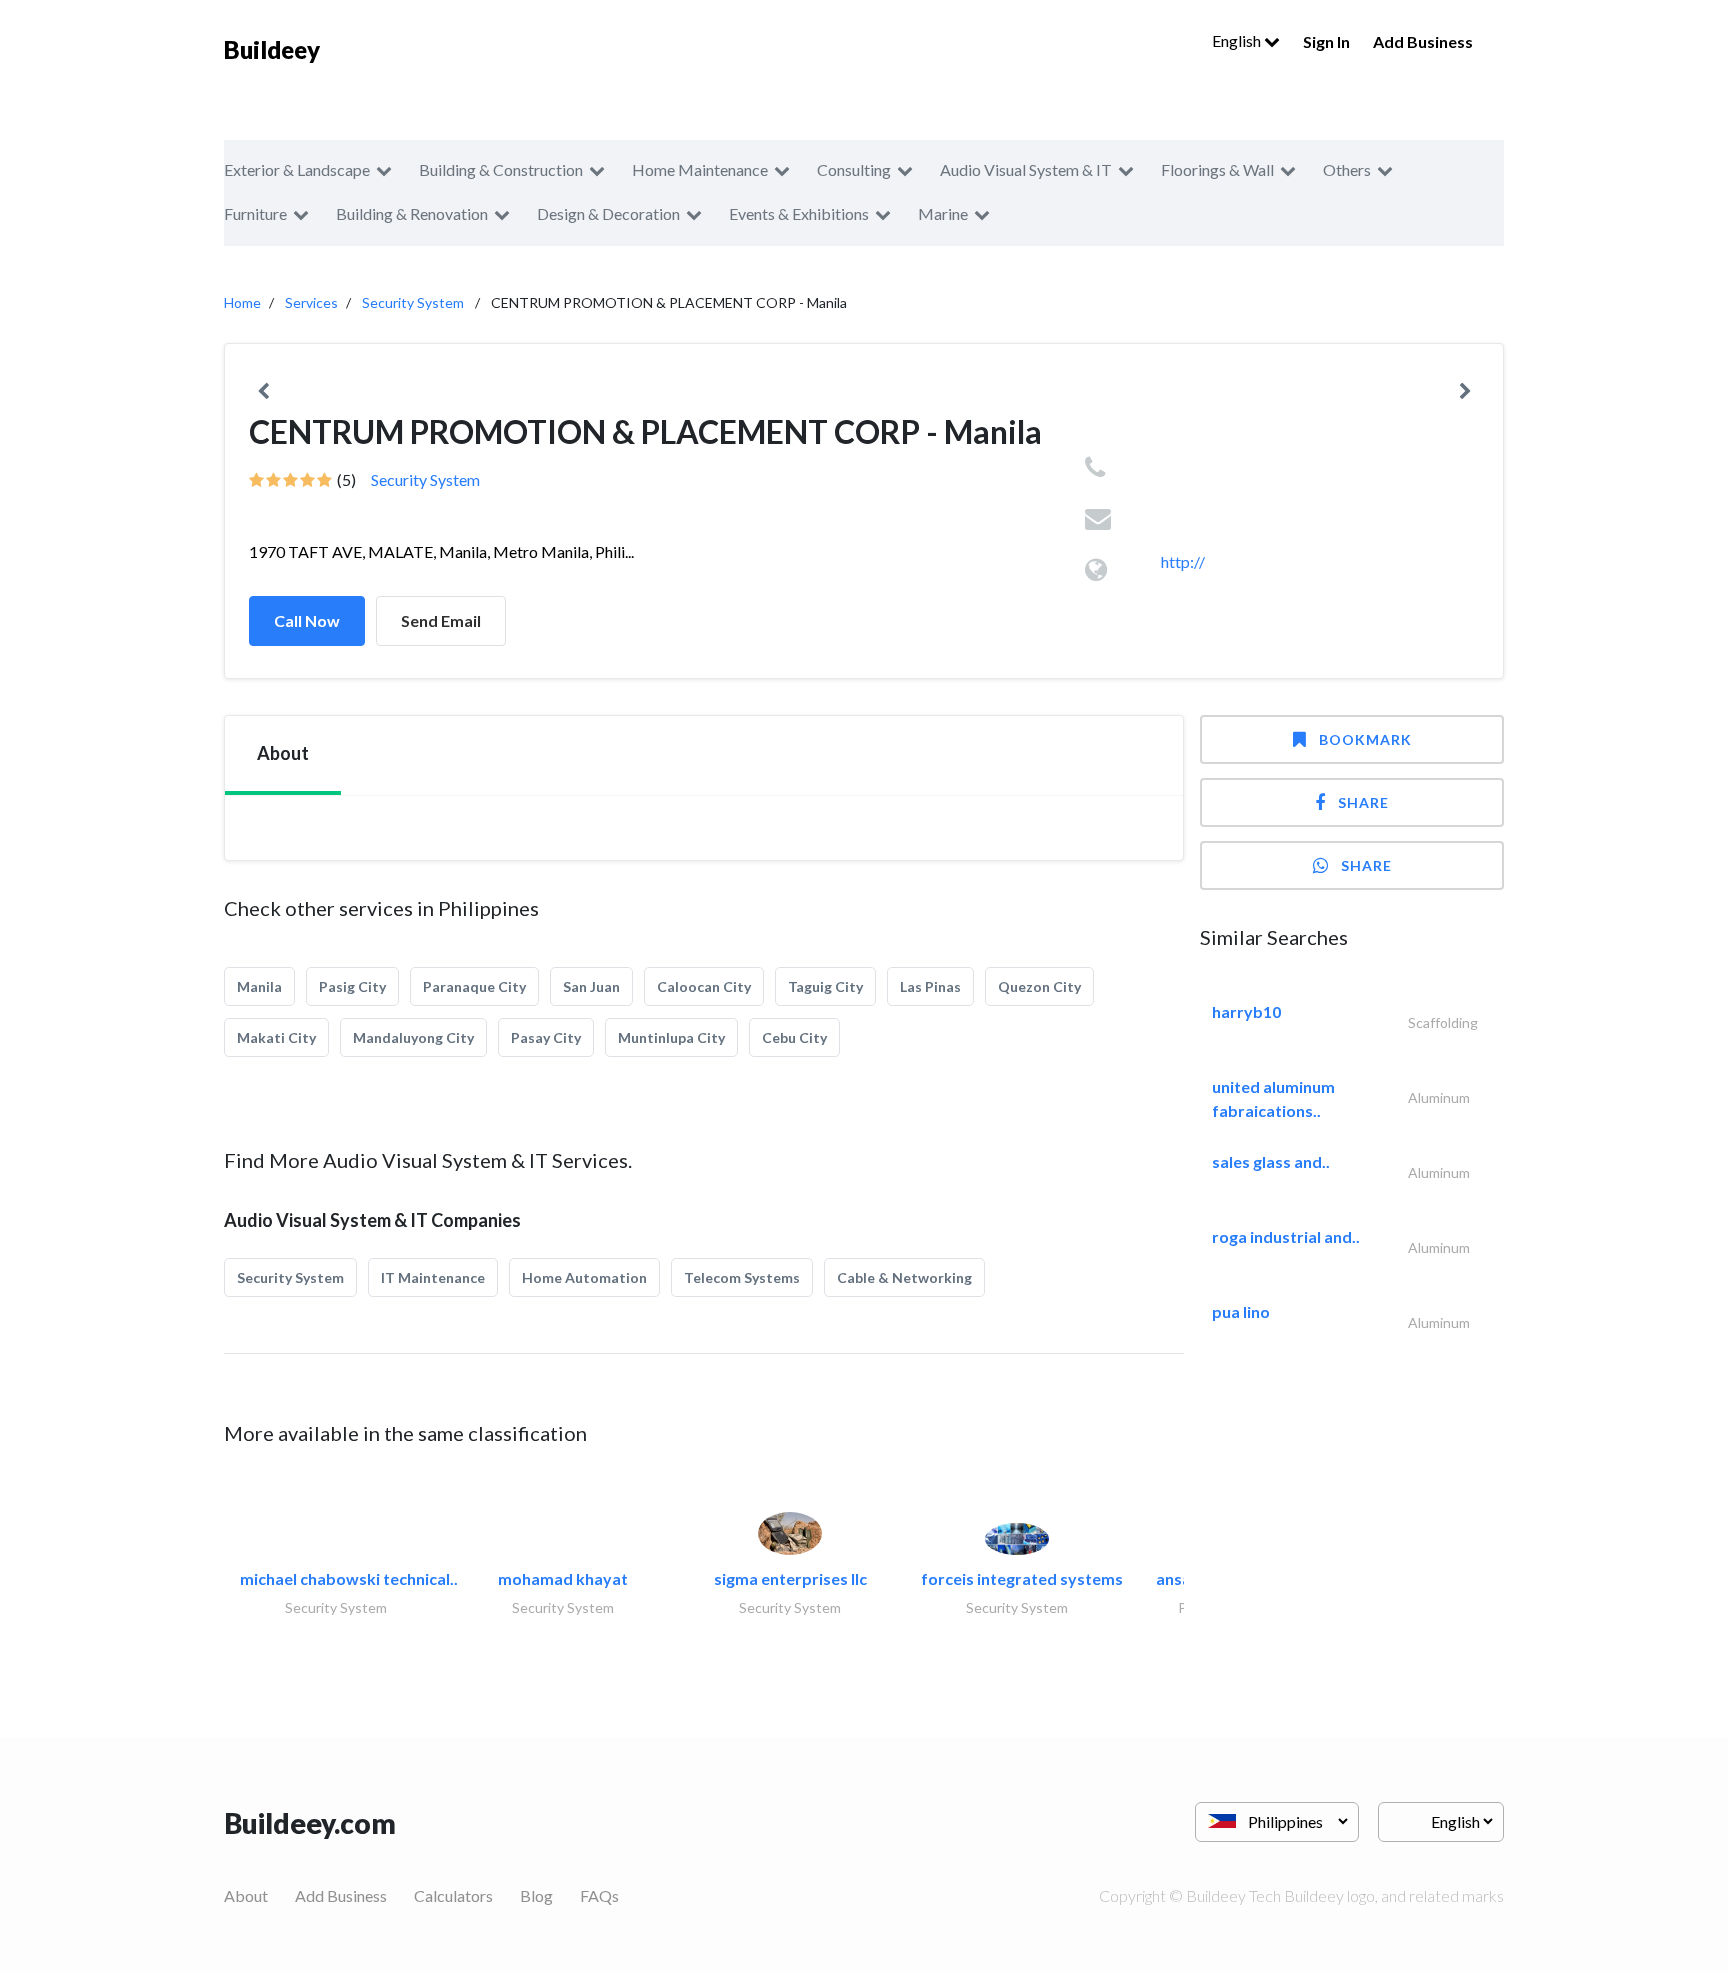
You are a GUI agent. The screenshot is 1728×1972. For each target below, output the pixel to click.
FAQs (599, 1895)
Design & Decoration (608, 213)
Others (1347, 169)
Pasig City (352, 986)
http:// (1183, 561)
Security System (413, 302)
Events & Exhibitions (799, 213)
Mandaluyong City (413, 1037)
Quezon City (1039, 986)
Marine (943, 213)
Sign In (1326, 41)
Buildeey (272, 49)
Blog (536, 1895)
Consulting (854, 169)
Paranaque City (474, 986)
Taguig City (825, 986)
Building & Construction (501, 169)
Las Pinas (930, 986)
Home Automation (584, 1277)
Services (311, 302)
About (246, 1895)
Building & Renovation (412, 213)
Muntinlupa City (671, 1037)
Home (242, 302)
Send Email (441, 620)
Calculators (453, 1895)
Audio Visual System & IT (1026, 169)
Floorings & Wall (1217, 169)
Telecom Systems (742, 1277)
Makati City (276, 1037)
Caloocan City (704, 986)
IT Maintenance (433, 1277)
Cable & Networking (904, 1277)
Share (1363, 802)
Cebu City (794, 1037)
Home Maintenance (700, 169)
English (1238, 40)
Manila (259, 986)
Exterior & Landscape (297, 169)
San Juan (591, 986)
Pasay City (546, 1037)
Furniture (255, 213)
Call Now (307, 620)
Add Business (1423, 41)
